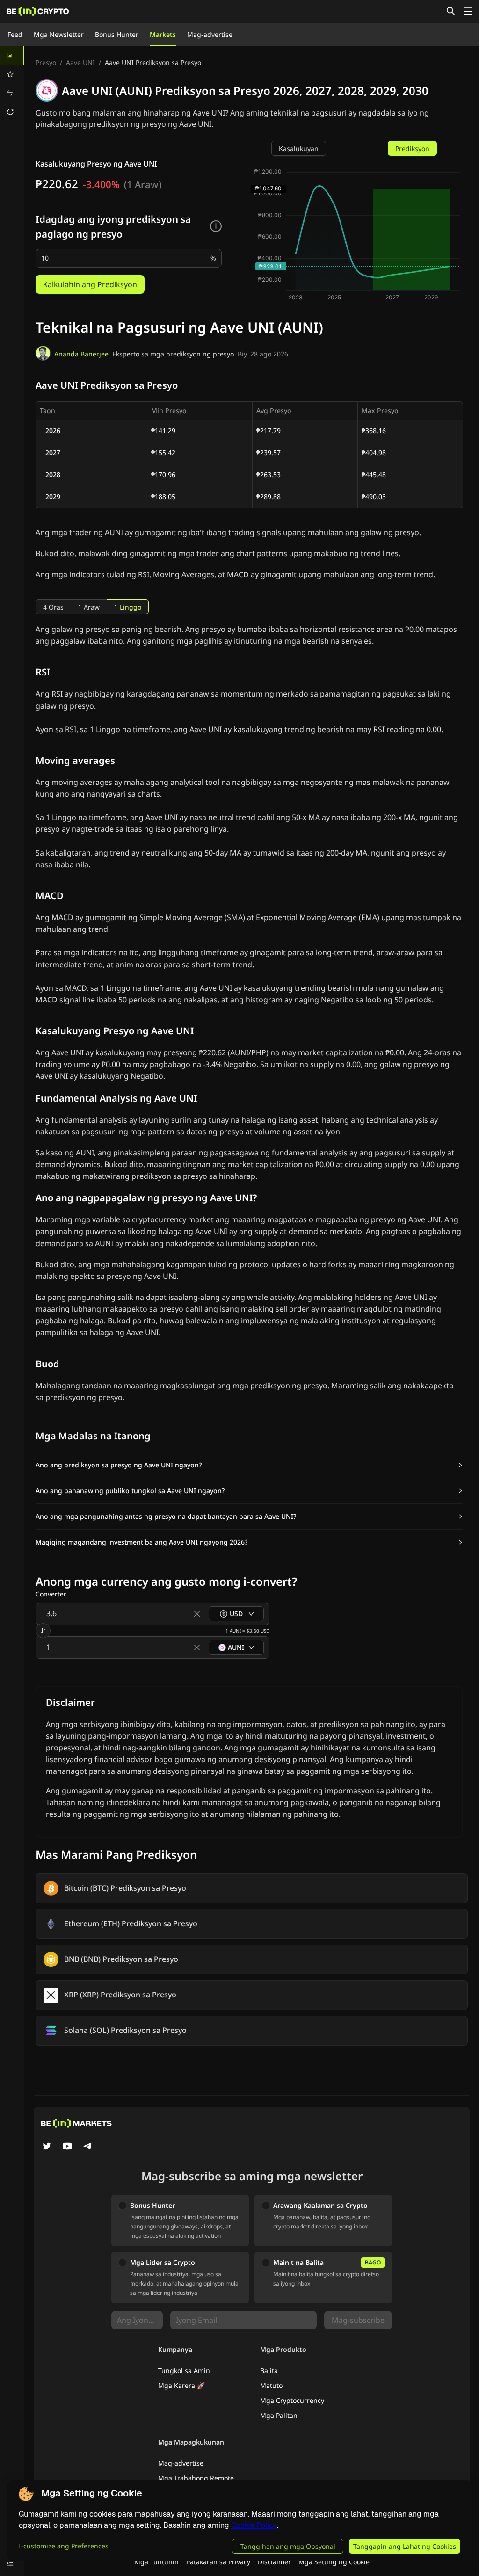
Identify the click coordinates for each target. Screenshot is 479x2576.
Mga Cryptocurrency (292, 2400)
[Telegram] (88, 2147)
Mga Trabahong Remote (196, 2478)
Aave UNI (80, 62)
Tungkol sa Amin (184, 2370)
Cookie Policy (254, 2525)
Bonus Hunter (117, 34)
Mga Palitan (279, 2415)
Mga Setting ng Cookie (334, 2562)
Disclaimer (274, 2562)
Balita (269, 2370)
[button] (249, 1465)
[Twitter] (47, 2147)
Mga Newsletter (59, 34)
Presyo (46, 62)
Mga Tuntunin (156, 2562)
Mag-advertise (210, 34)
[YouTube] (67, 2147)
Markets (163, 34)
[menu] (12, 84)
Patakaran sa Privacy (218, 2562)
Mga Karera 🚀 (181, 2385)
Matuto (271, 2385)
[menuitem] (12, 56)
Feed (15, 34)
